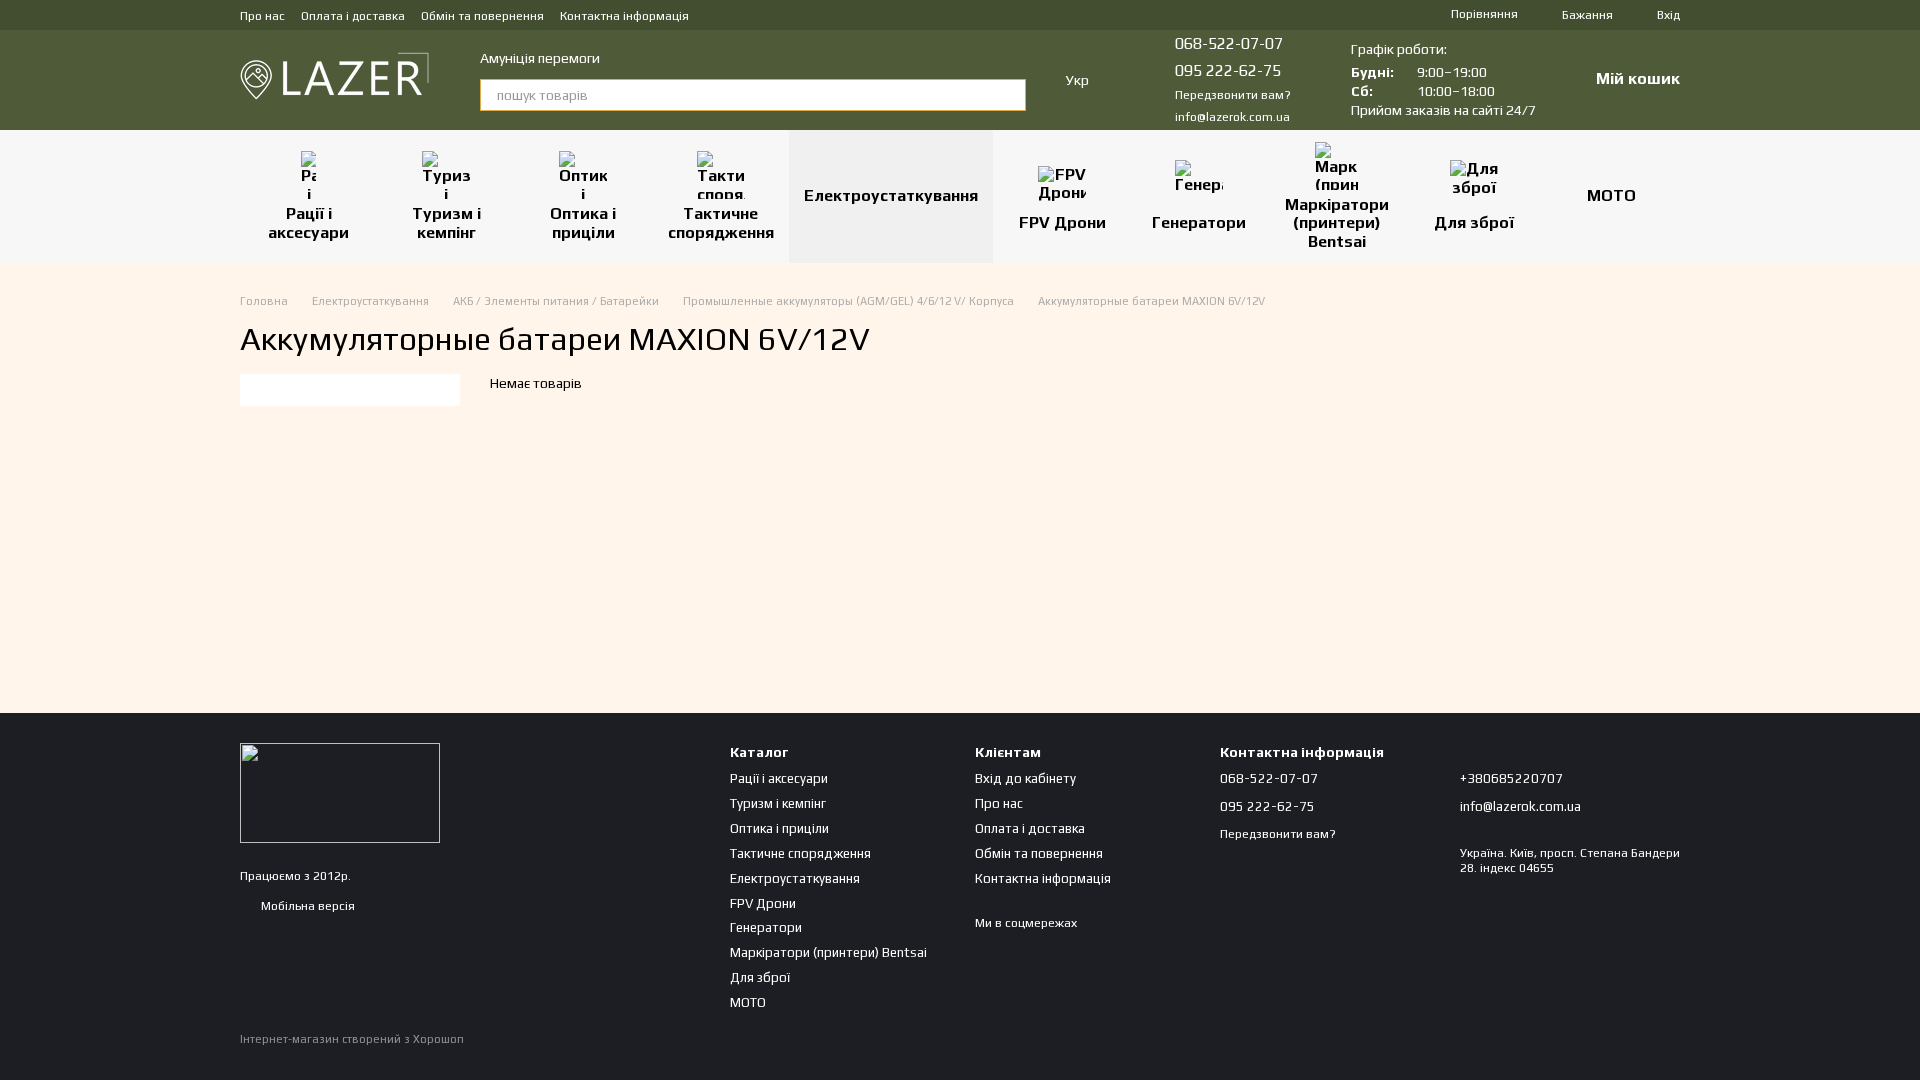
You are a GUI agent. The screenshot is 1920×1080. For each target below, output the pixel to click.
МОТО (1611, 195)
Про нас (262, 16)
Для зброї (1474, 222)
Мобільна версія (306, 906)
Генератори (1199, 222)
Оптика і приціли (583, 222)
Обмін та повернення (482, 16)
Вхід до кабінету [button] (1025, 778)
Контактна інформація (624, 16)
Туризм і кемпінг (446, 222)
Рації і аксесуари (308, 222)
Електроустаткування (891, 195)
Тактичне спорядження (721, 222)
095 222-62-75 (1228, 70)
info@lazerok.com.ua (1232, 117)
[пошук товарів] (1010, 95)
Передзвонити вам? (1233, 95)
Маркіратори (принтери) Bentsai (1337, 223)
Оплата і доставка (353, 16)
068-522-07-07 (1229, 43)
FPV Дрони (1062, 222)
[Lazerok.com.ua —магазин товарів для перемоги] (340, 792)
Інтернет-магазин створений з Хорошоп (352, 1039)
